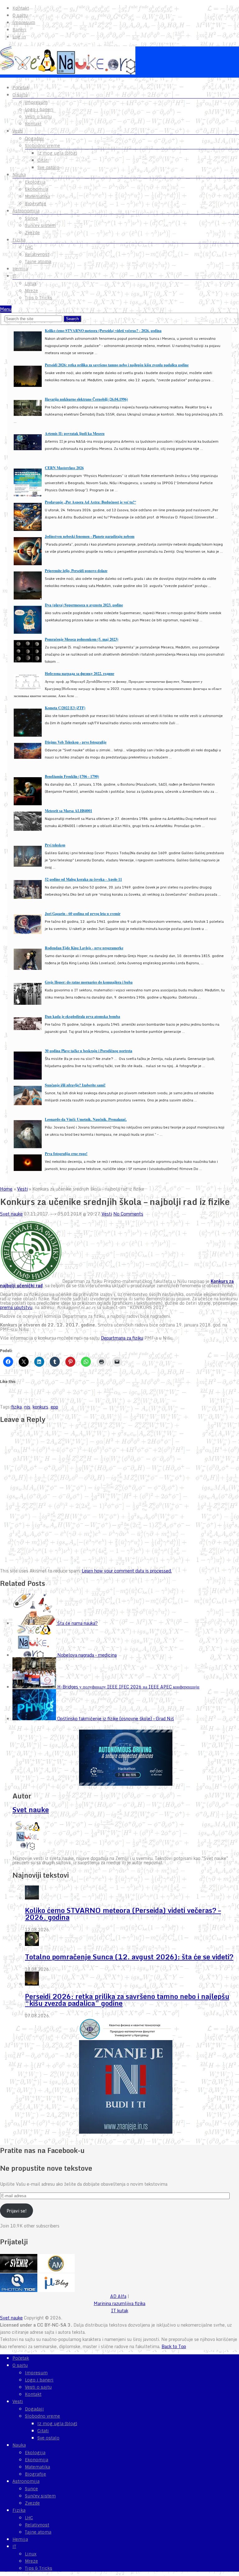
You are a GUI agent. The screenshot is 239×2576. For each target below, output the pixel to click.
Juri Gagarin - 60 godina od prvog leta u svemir (83, 914)
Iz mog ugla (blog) (57, 153)
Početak (21, 88)
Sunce (31, 218)
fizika (16, 1407)
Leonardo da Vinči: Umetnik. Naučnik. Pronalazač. (86, 1119)
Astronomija (26, 211)
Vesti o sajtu (38, 117)
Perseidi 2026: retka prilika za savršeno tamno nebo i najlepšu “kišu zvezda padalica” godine (127, 2000)
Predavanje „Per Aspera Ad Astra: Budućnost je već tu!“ (90, 502)
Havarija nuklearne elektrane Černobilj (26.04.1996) (86, 399)
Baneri (19, 30)
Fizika (19, 240)
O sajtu (20, 15)
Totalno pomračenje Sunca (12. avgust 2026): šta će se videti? (129, 1957)
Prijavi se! (17, 2211)
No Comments (128, 1214)
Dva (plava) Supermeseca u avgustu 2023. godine (84, 605)
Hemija (20, 269)
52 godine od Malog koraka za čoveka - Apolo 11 (83, 879)
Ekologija (35, 182)
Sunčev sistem (40, 225)
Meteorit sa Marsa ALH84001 (68, 811)
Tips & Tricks (39, 298)
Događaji (34, 138)
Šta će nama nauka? (77, 1623)
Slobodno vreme (42, 146)
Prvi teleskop (55, 845)
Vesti (18, 131)
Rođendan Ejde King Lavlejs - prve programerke (84, 948)
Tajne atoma (38, 262)
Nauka (19, 175)
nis (27, 1407)
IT (14, 276)
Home (6, 1189)
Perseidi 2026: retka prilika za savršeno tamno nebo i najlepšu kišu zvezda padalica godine (117, 365)
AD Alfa (118, 2296)
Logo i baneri (39, 109)
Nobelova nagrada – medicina (87, 1655)
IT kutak (120, 2311)
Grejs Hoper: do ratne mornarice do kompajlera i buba (89, 982)
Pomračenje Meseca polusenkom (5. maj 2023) (82, 639)
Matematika (37, 196)
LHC (29, 247)
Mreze (31, 291)
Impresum (24, 22)
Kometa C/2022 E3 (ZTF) (65, 708)
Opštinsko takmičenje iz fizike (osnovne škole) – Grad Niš (116, 1719)
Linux (31, 283)
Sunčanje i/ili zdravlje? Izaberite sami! (75, 1085)
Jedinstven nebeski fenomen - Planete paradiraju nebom (90, 536)
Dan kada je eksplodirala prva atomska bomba (82, 1016)
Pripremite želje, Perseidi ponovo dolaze (76, 571)
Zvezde (32, 233)
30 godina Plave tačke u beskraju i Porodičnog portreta (89, 1051)
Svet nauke (11, 1214)
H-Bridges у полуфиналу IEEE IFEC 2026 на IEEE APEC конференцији (128, 1687)
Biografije (35, 204)
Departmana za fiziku (122, 1338)
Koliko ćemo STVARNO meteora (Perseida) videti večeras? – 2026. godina (123, 1914)
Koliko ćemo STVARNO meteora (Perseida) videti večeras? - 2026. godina (103, 331)
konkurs (40, 1407)
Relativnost (37, 254)
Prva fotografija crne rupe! (66, 1154)
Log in (19, 37)
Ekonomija (37, 189)
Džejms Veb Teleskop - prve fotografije (76, 742)
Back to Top (174, 2346)
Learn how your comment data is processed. (127, 1571)
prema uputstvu (16, 1307)
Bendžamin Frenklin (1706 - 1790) (72, 776)
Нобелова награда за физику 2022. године (80, 674)
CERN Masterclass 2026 (64, 468)
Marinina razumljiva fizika (119, 2303)
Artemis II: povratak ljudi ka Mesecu (75, 433)
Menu (6, 309)
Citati (43, 160)
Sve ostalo (48, 167)
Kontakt (21, 8)
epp (54, 1407)
